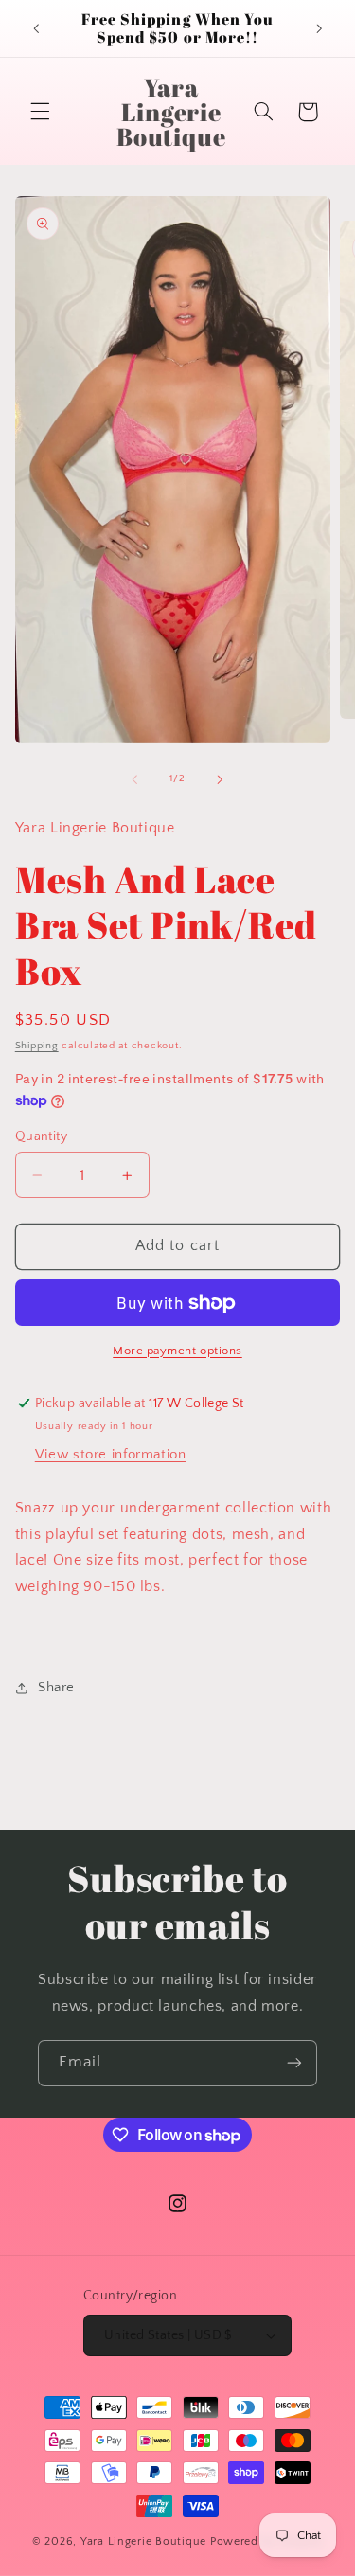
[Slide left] (134, 779)
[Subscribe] (294, 2063)
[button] (40, 112)
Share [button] (56, 1688)
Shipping (37, 1046)
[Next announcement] (319, 28)
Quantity (41, 1136)
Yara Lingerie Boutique (143, 2541)
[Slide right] (221, 779)
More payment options (177, 1351)
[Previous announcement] (36, 28)
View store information (111, 1455)
